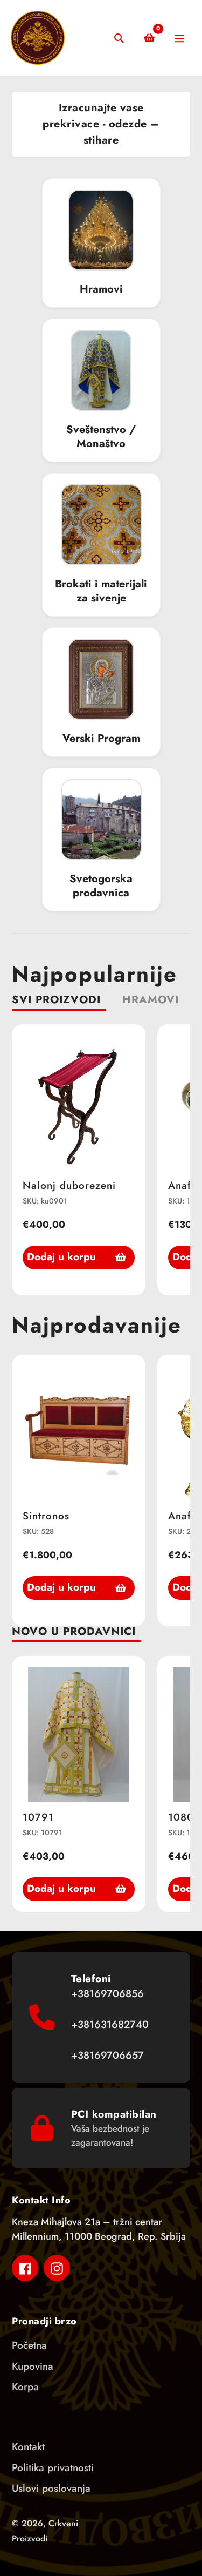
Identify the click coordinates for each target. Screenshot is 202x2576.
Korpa (25, 2387)
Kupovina (33, 2366)
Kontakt (28, 2447)
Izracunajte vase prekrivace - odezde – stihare (101, 124)
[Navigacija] (179, 38)
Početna (29, 2345)
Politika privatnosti (53, 2468)
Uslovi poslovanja (51, 2488)
